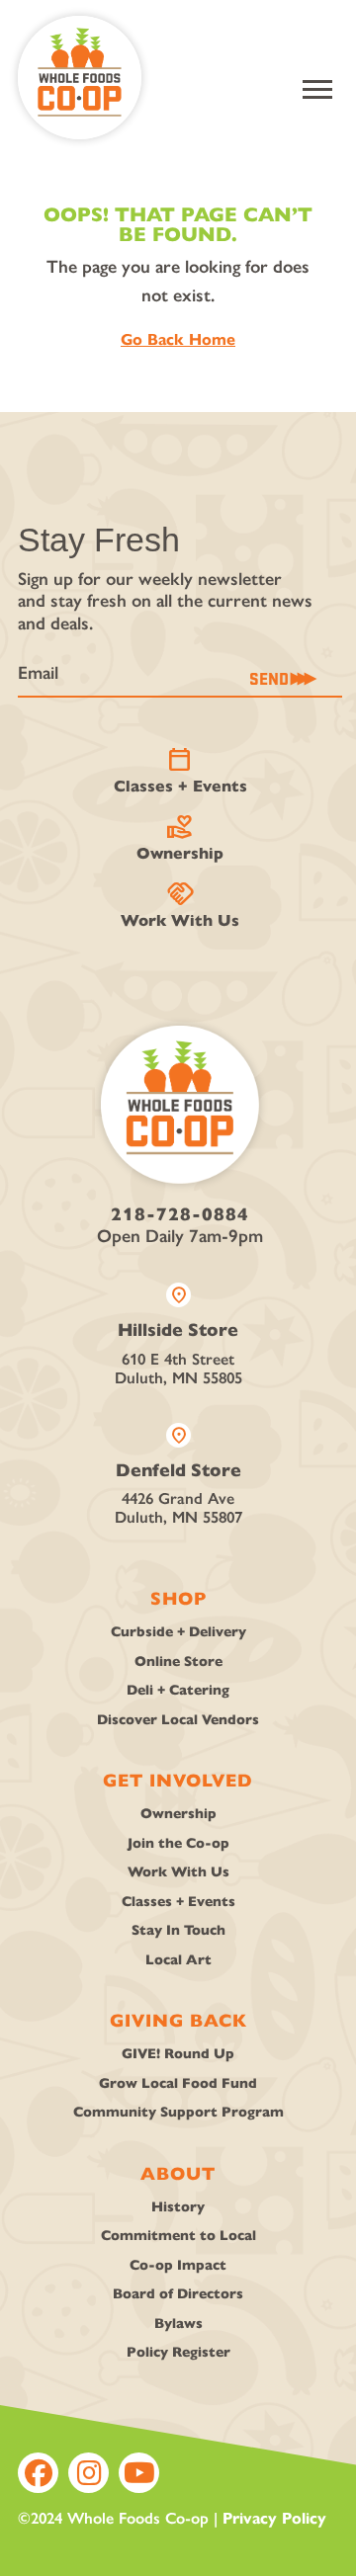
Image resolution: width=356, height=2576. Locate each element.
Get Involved (178, 1781)
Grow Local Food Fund (178, 2083)
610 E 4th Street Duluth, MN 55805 (178, 1335)
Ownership (180, 838)
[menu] (317, 89)
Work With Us (180, 905)
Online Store (178, 1662)
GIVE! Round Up (178, 2054)
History (178, 2207)
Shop (178, 1599)
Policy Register (178, 2352)
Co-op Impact (178, 2265)
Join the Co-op (178, 1843)
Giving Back (178, 2021)
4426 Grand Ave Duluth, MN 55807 (178, 1475)
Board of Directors (178, 2294)
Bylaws (178, 2324)
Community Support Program (178, 2112)
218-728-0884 (180, 1214)
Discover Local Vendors (178, 1720)
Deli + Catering (178, 1690)
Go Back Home (178, 339)
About (178, 2174)
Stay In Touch (178, 1930)
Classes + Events (180, 771)
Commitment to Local (178, 2236)
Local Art (178, 1960)
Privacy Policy (274, 2518)
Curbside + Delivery (178, 1632)
